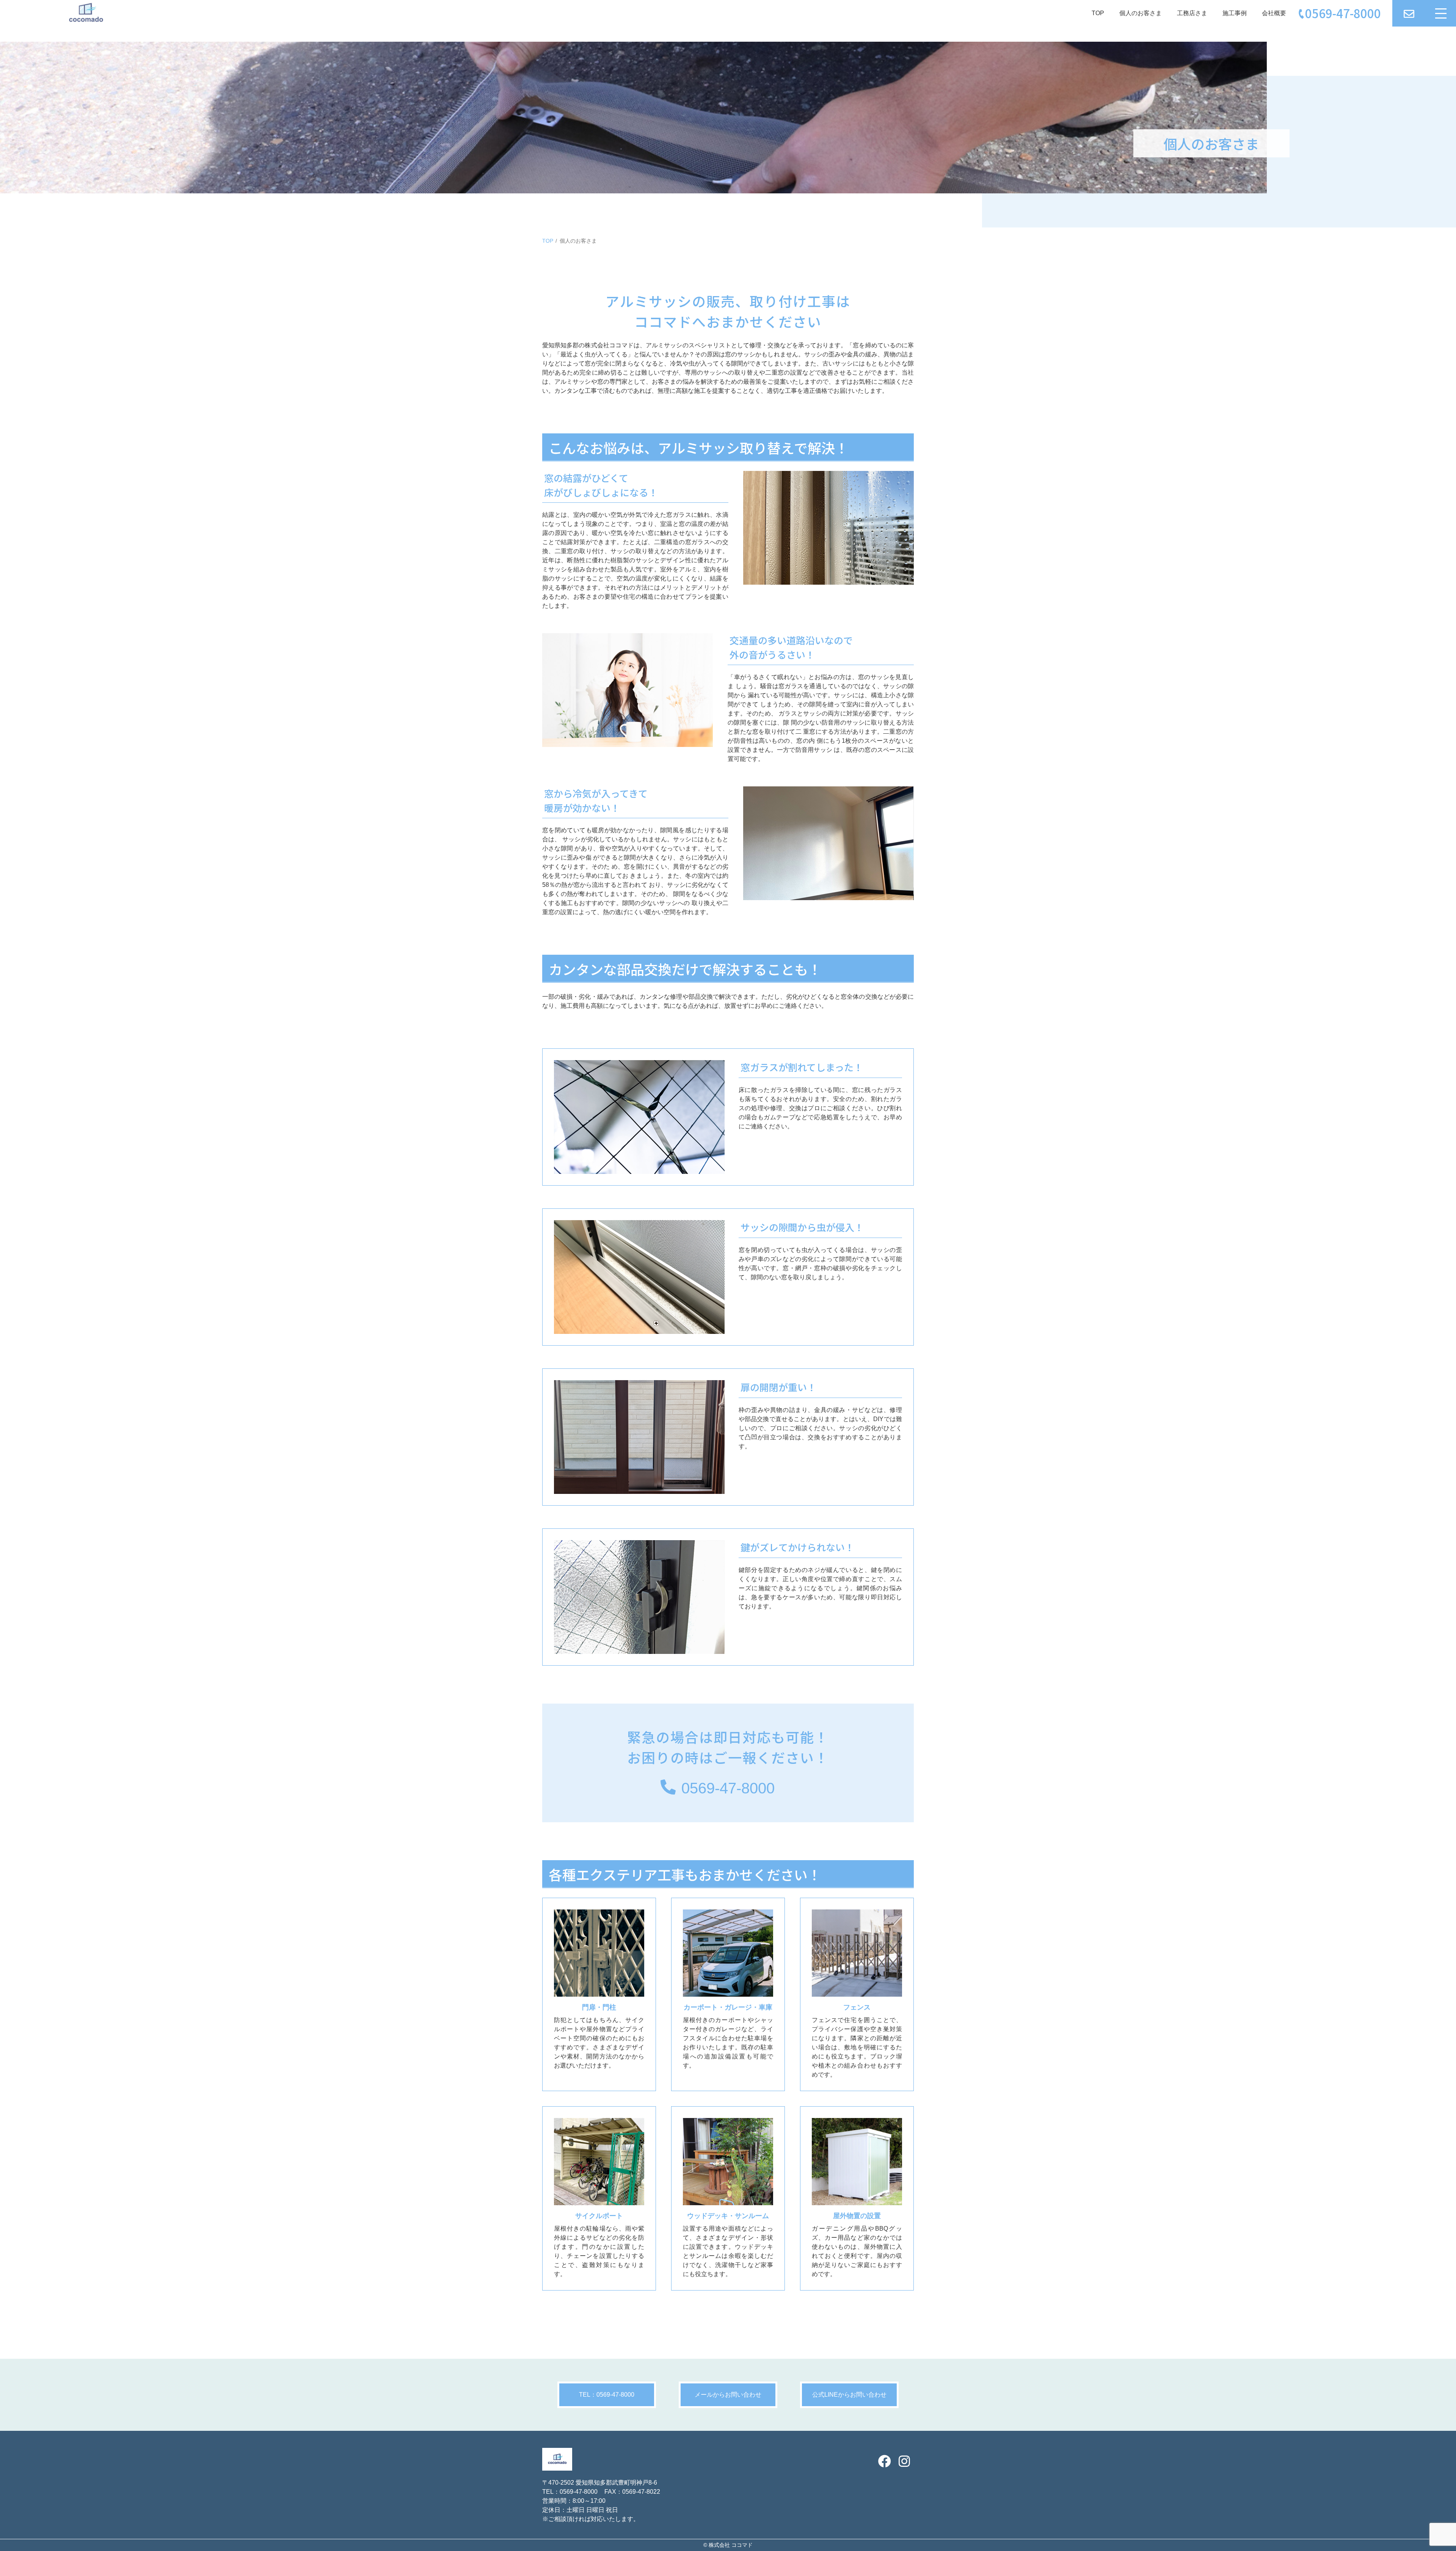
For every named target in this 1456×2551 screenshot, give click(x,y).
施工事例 (1235, 13)
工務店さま (1192, 13)
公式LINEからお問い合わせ (849, 2395)
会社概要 (1274, 13)
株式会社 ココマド (731, 2545)
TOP (1098, 13)
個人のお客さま (1141, 13)
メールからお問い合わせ (728, 2395)
